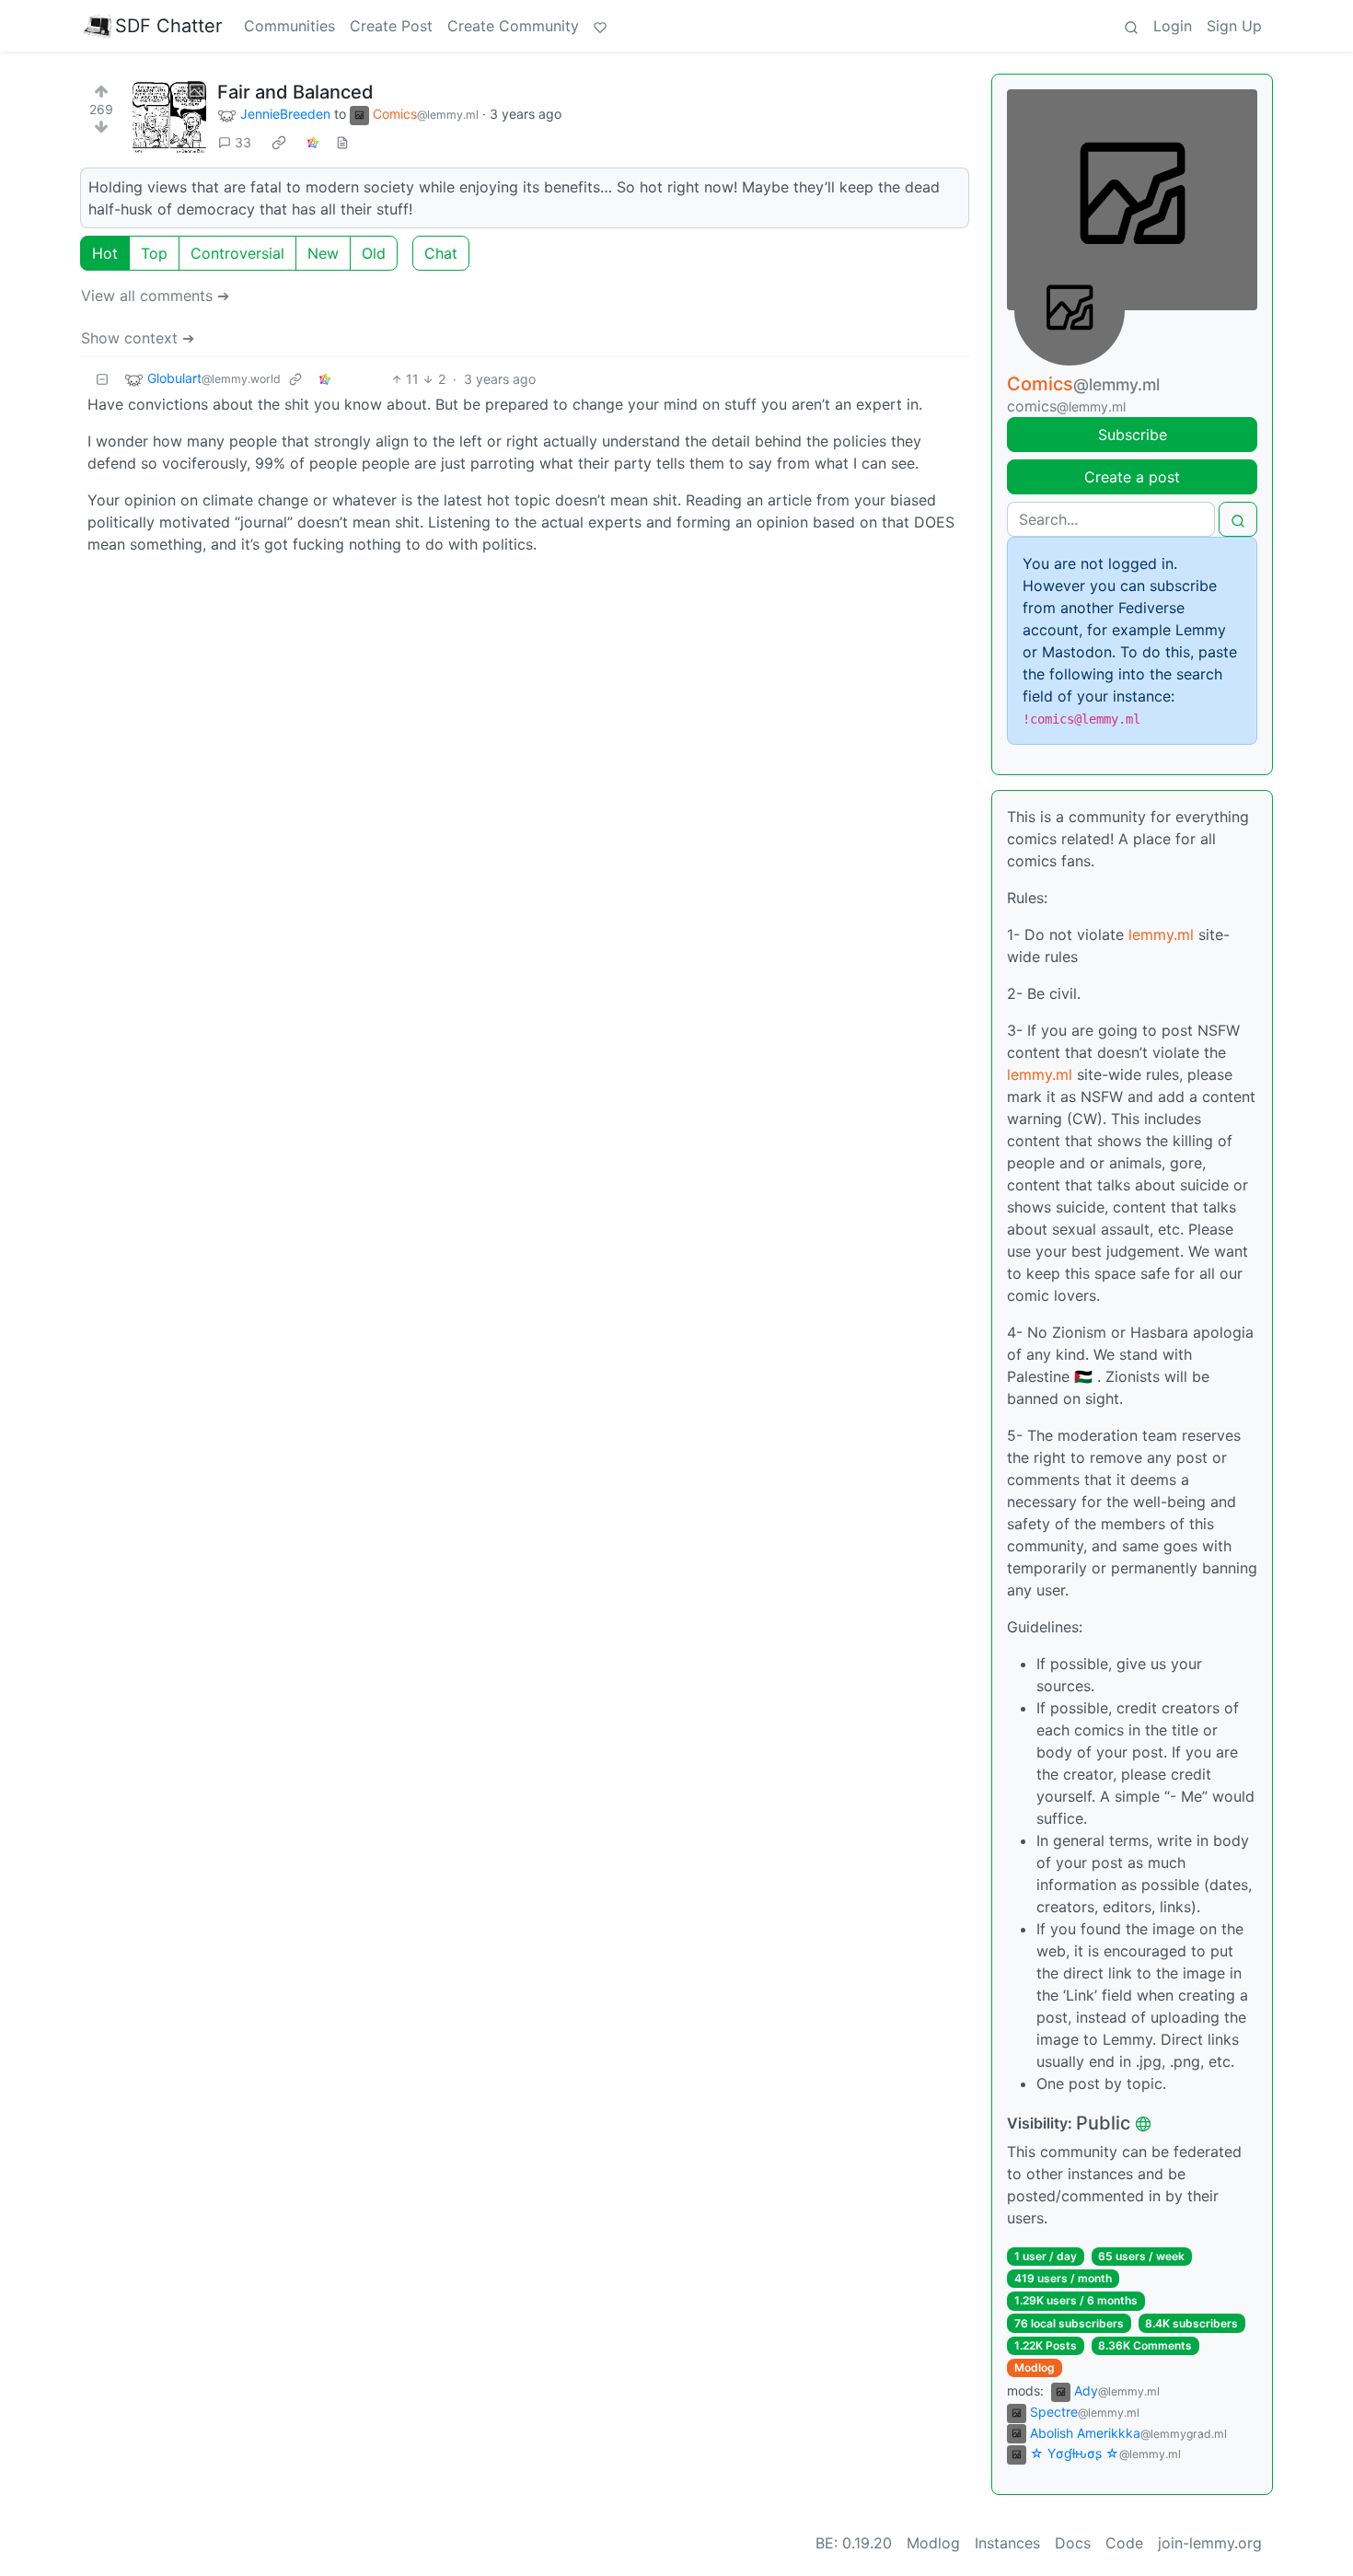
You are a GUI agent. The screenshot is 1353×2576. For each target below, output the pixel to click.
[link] (279, 143)
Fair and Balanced (295, 92)
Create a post (1132, 477)
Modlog (1035, 2367)
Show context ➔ (138, 338)
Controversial (237, 253)
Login (1173, 26)
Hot (105, 253)
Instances (1007, 2543)
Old (374, 253)
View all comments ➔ (155, 296)
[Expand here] (169, 118)
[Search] (1131, 26)
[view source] (342, 142)
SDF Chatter (168, 26)
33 (243, 142)
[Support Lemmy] (600, 26)
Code (1124, 2543)
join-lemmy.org (1210, 2543)
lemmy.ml (1161, 934)
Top (154, 253)
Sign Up (1234, 26)
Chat (441, 253)
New (323, 253)
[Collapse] (102, 379)
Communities (289, 26)
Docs (1073, 2543)
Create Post (391, 26)
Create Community (513, 26)
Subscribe (1133, 435)
